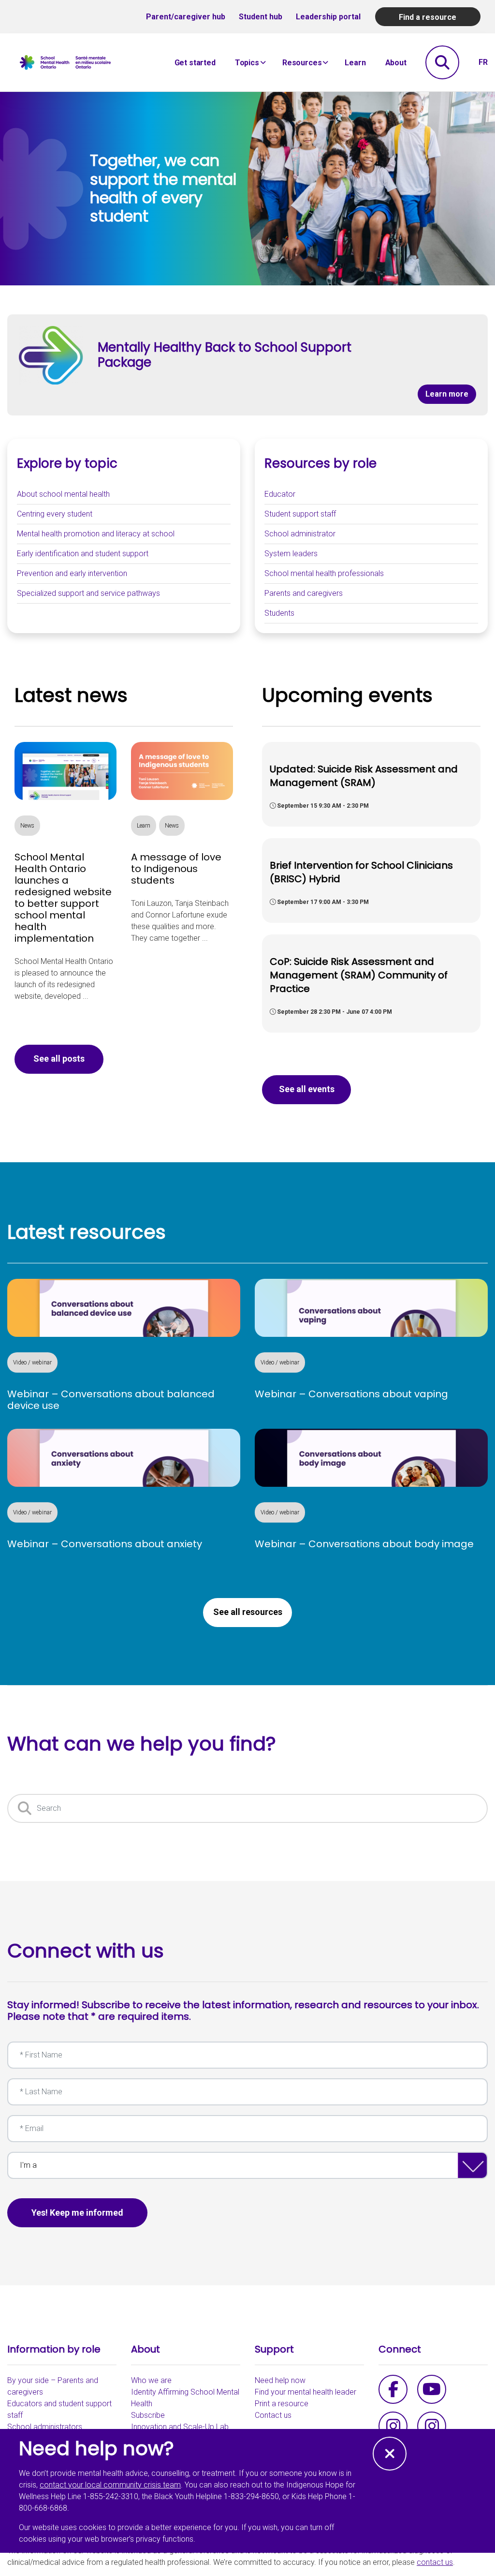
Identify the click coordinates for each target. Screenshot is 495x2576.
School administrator (300, 534)
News (27, 826)
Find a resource (428, 17)
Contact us (273, 2415)
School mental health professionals (324, 573)
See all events (307, 1089)
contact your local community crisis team (110, 2485)
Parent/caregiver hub (186, 17)
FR (483, 62)
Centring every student (55, 514)
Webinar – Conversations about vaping (351, 1394)
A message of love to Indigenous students (176, 869)
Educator (280, 494)
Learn (355, 63)
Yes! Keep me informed (77, 2213)
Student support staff (300, 514)
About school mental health (63, 494)
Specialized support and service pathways (88, 593)
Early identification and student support (83, 554)
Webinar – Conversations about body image (364, 1544)
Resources (302, 63)
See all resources (248, 1612)
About (396, 63)
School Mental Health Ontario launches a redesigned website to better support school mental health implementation (63, 898)
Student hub (261, 17)
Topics (247, 63)
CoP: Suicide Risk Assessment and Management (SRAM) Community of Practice (359, 975)
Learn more (451, 394)
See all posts (59, 1059)
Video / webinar (32, 1362)
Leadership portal (328, 17)
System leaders (291, 554)
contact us (435, 2562)
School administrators (45, 2427)
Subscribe (148, 2415)
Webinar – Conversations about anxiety (105, 1544)
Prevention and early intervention (72, 573)
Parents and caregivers (304, 593)
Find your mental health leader (306, 2392)
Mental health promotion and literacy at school (96, 534)
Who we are (151, 2380)
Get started (195, 63)
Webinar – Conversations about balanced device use (111, 1400)
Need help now (280, 2380)
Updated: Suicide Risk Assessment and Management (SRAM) (364, 776)
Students (279, 613)
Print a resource (282, 2404)
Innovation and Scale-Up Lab (180, 2427)
